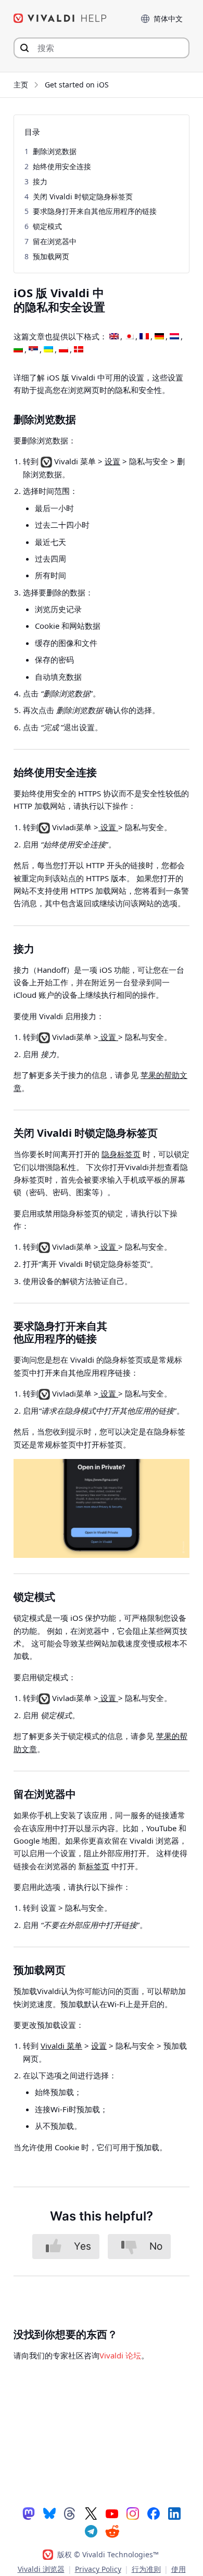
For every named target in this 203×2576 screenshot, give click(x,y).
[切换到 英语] (114, 337)
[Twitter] (91, 2513)
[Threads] (70, 2513)
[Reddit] (112, 2531)
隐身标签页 (121, 1154)
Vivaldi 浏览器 (41, 2569)
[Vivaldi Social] (29, 2513)
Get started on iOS (77, 85)
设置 (112, 461)
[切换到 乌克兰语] (48, 350)
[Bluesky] (49, 2513)
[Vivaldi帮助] (60, 18)
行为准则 (146, 2569)
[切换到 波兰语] (64, 350)
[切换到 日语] (129, 337)
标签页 (98, 1866)
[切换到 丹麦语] (79, 350)
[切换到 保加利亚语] (18, 350)
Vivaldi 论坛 (120, 2355)
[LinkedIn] (174, 2513)
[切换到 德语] (159, 337)
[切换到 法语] (144, 337)
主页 (21, 85)
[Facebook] (154, 2513)
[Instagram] (133, 2513)
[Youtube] (112, 2513)
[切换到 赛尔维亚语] (33, 350)
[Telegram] (91, 2531)
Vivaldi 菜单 (61, 2046)
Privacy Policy (98, 2569)
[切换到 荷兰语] (174, 337)
